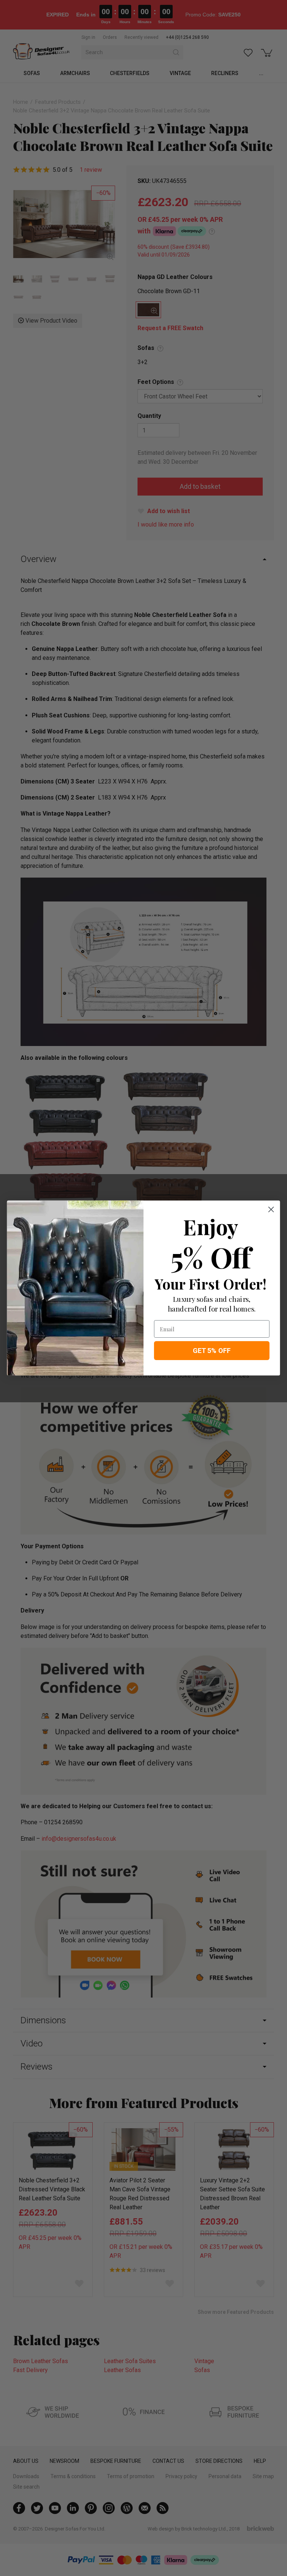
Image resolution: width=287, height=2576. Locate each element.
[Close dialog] (271, 1209)
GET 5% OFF (212, 1350)
